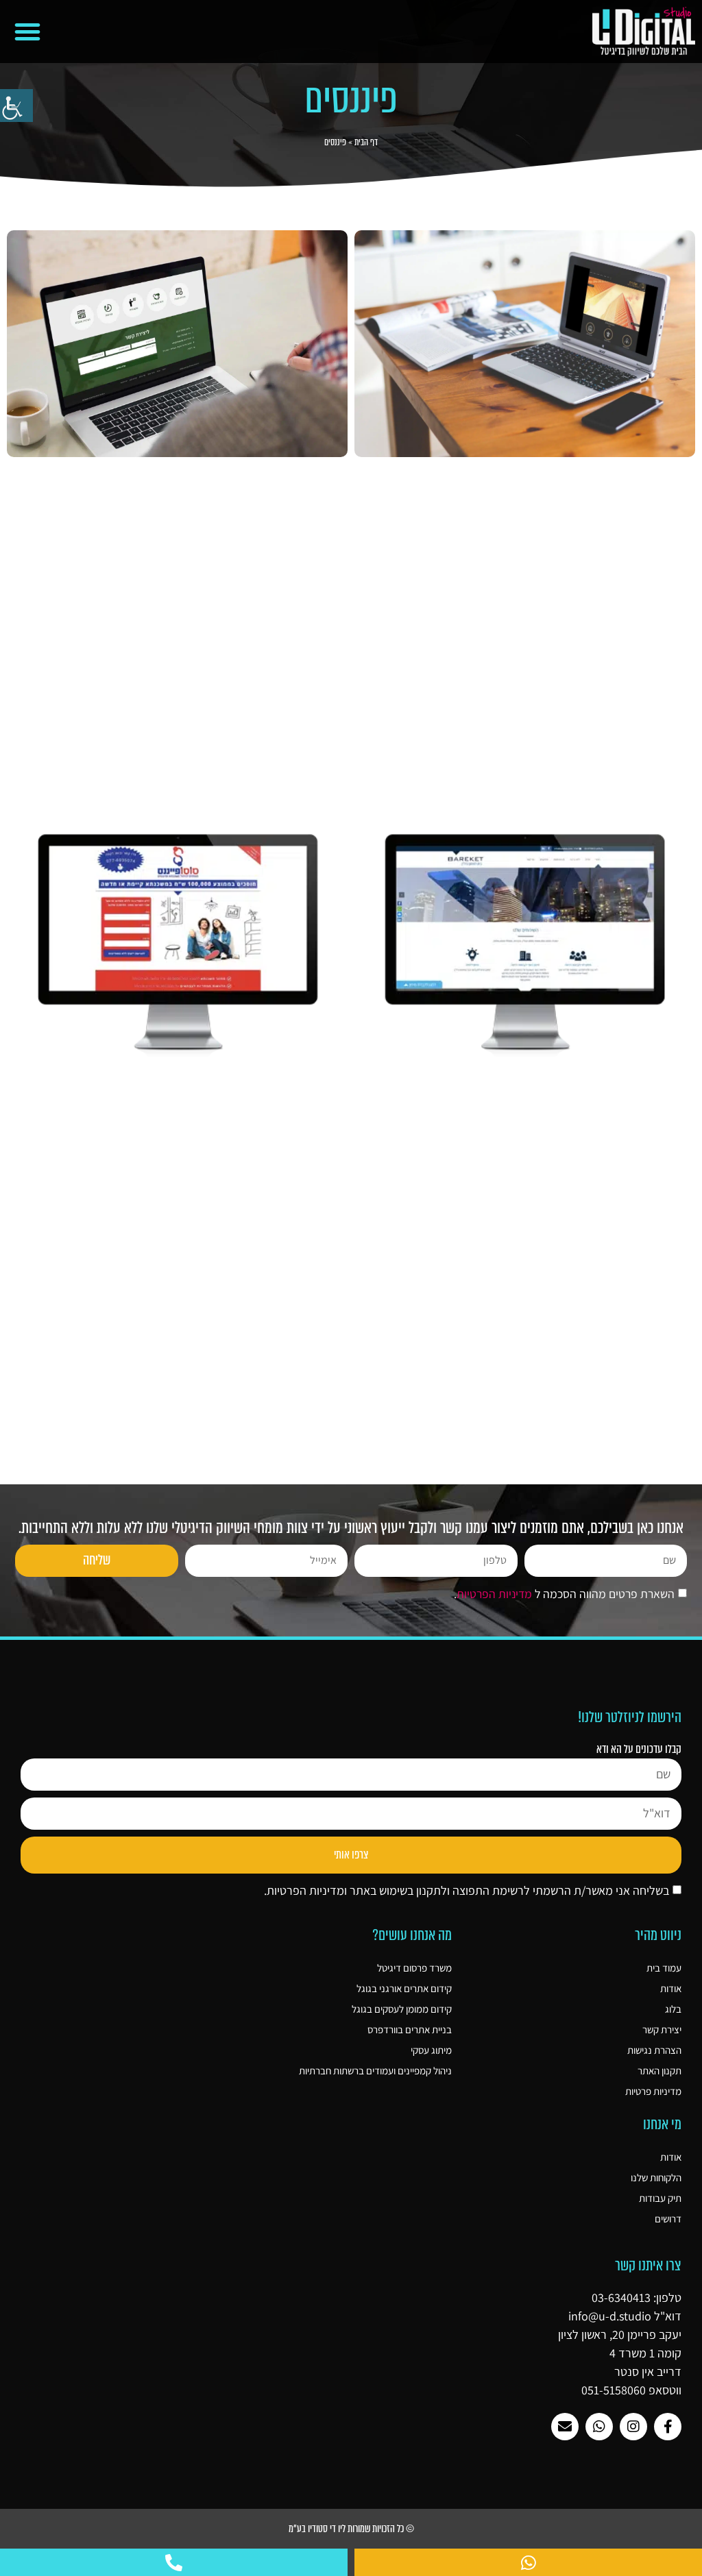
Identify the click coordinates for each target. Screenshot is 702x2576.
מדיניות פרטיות (653, 2091)
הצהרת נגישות (654, 2050)
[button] (27, 32)
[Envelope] (565, 2427)
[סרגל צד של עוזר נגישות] (16, 106)
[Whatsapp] (599, 2427)
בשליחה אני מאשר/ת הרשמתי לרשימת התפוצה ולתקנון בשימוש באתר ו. (467, 1890)
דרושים (668, 2219)
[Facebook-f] (668, 2427)
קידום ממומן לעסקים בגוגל (402, 2009)
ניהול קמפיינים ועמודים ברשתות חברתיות (375, 2071)
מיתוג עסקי (431, 2050)
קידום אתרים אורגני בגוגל (404, 1988)
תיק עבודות (660, 2198)
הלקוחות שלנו (656, 2178)
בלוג (673, 2009)
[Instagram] (633, 2427)
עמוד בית (664, 1968)
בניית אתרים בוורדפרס (410, 2029)
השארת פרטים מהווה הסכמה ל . (564, 1594)
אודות (671, 1988)
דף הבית (366, 142)
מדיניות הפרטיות (494, 1594)
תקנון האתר (659, 2071)
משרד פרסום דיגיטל (414, 1968)
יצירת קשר (662, 2029)
